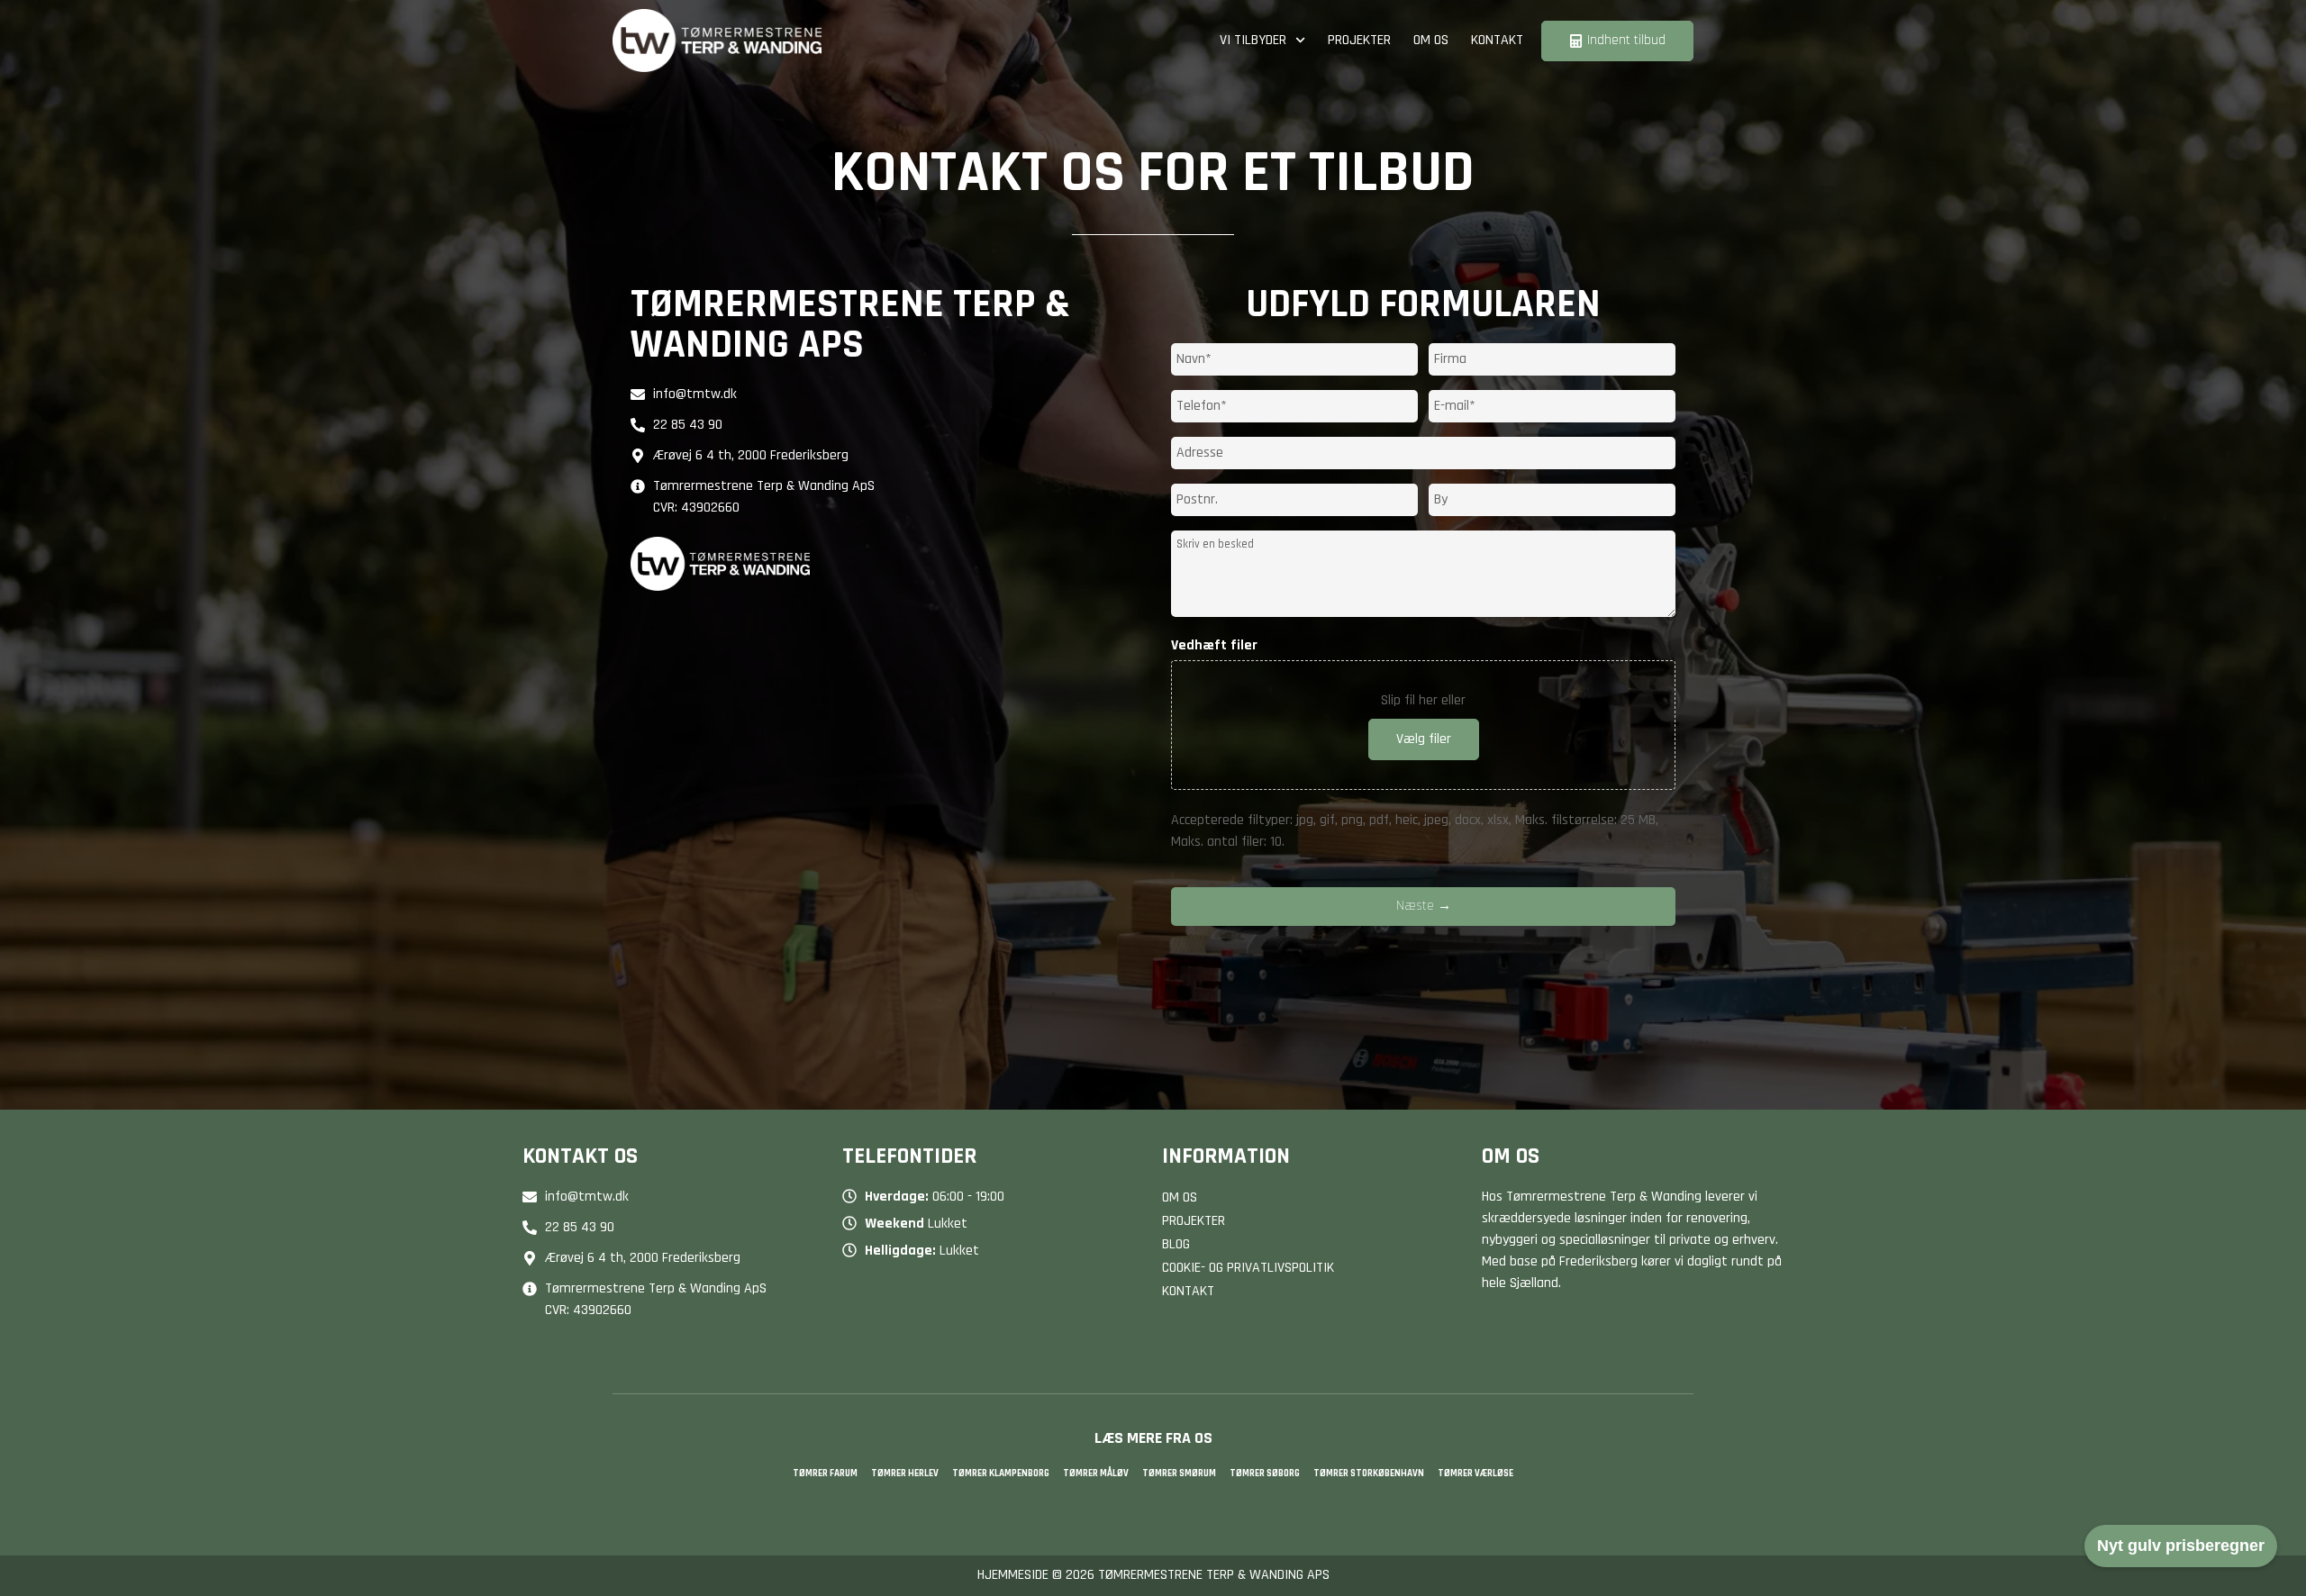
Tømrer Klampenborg (1001, 1474)
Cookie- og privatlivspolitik (1248, 1268)
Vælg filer (1424, 739)
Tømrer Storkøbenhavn (1369, 1474)
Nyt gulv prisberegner (2181, 1546)
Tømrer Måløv (1096, 1474)
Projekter (1359, 40)
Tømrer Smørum (1179, 1474)
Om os (1431, 40)
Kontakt (1497, 40)
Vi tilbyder (1253, 40)
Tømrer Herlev (905, 1474)
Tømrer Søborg (1265, 1474)
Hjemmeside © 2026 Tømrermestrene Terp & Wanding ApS (1153, 1575)
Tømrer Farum (825, 1474)
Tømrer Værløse (1475, 1474)
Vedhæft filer (1214, 646)
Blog (1176, 1244)
